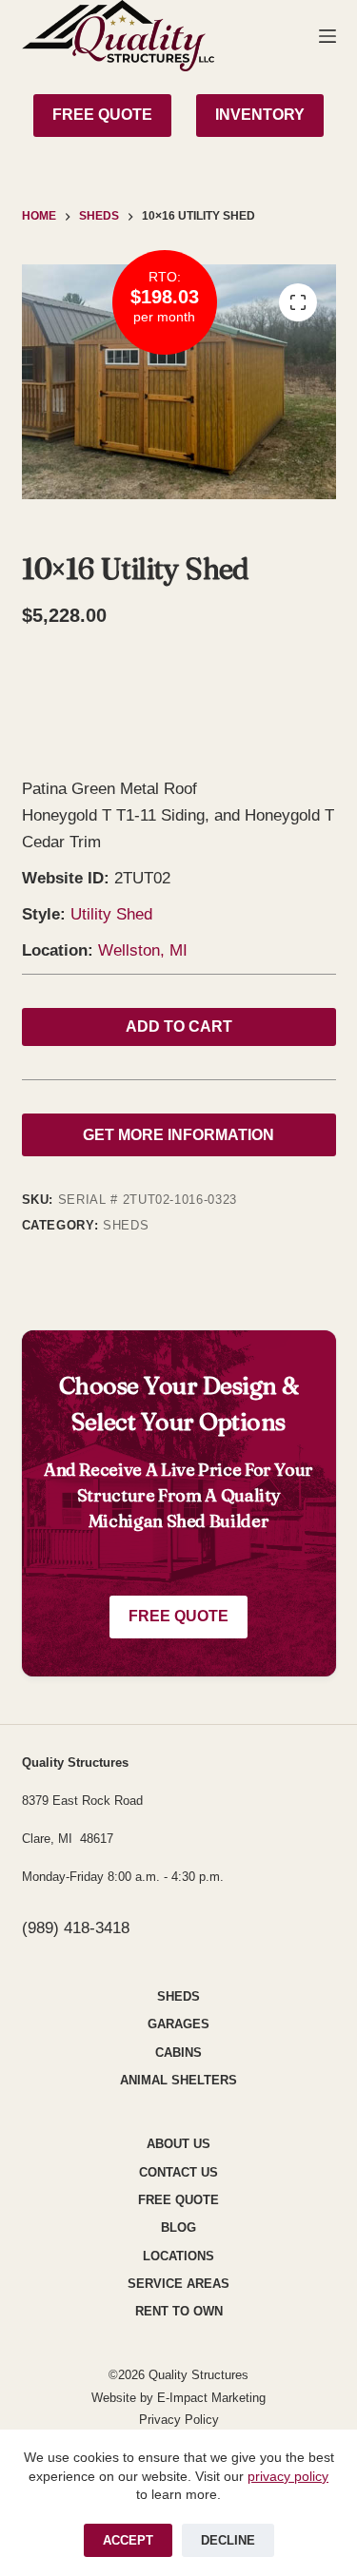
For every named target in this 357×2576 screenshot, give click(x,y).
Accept (128, 2540)
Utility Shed (111, 914)
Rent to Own (179, 2311)
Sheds (126, 1225)
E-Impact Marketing (211, 2398)
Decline (228, 2540)
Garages (178, 2024)
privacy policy (288, 2476)
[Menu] (327, 36)
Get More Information (178, 1135)
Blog (178, 2227)
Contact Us (178, 2172)
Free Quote (178, 1616)
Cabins (178, 2053)
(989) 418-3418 (76, 1928)
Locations (178, 2256)
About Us (178, 2144)
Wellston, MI (143, 950)
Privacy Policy (179, 2420)
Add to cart (179, 1027)
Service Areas (178, 2284)
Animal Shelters (178, 2080)
